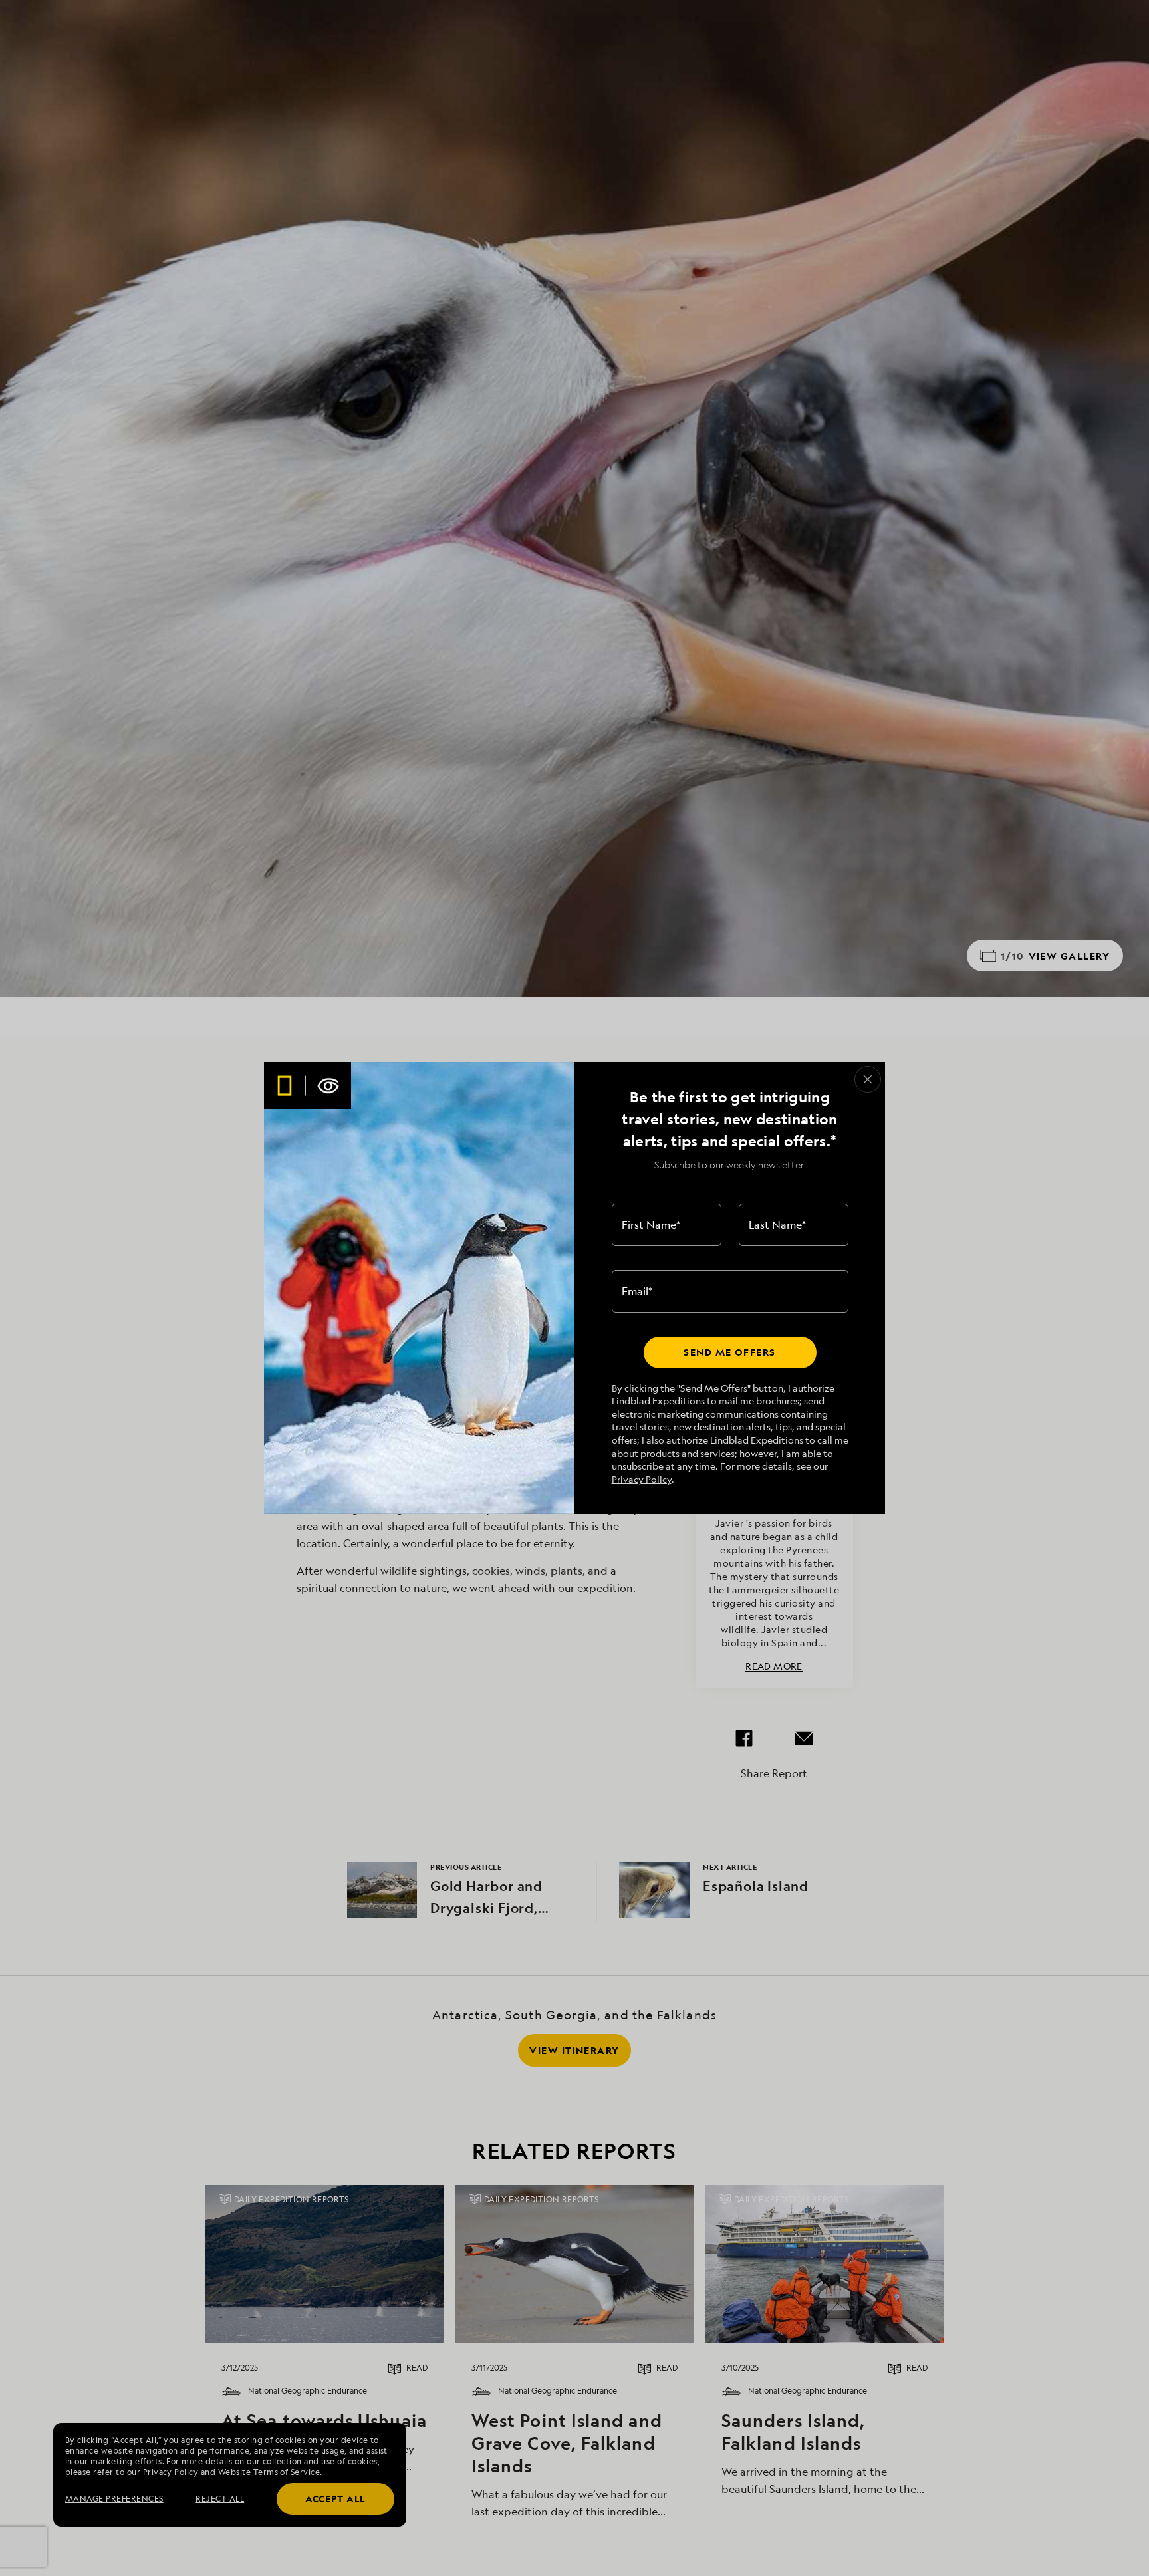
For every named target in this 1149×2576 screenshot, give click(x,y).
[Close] (868, 1079)
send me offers (729, 1352)
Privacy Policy (642, 1479)
